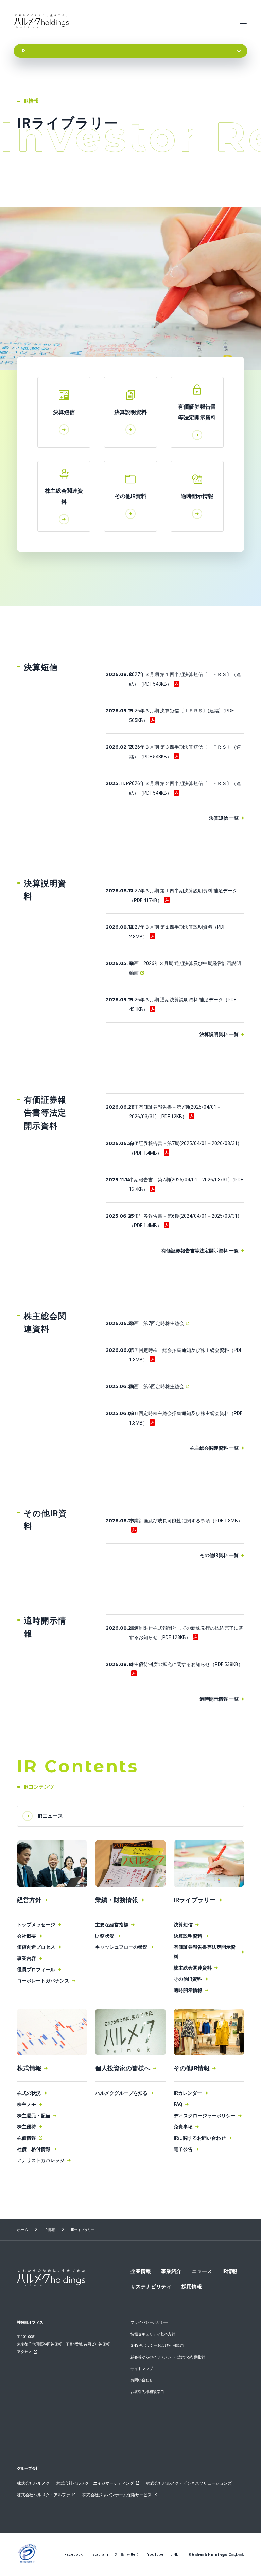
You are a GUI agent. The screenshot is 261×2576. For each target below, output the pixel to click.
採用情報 (192, 2287)
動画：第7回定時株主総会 (157, 1323)
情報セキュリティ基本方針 (153, 2334)
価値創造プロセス (36, 1947)
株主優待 (27, 2127)
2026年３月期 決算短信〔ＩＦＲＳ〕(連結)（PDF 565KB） (181, 715)
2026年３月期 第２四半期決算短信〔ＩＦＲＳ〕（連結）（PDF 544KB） (185, 788)
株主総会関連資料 (193, 1968)
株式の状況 (29, 2093)
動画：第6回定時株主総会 (157, 1386)
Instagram (99, 2554)
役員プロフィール (36, 1970)
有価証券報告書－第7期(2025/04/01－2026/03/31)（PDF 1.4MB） (184, 1148)
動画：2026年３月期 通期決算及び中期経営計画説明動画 (185, 968)
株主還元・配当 (34, 2116)
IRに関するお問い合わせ (200, 2138)
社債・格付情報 (34, 2149)
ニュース (202, 2271)
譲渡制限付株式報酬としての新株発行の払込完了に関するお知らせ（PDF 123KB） (186, 1633)
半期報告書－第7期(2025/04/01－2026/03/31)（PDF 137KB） (186, 1184)
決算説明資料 (188, 1936)
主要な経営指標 (112, 1925)
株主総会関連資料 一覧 (214, 1448)
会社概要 (27, 1936)
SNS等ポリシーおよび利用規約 (157, 2346)
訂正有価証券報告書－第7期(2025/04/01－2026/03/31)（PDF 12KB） (175, 1112)
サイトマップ (142, 2369)
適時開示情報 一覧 (219, 1699)
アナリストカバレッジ (41, 2160)
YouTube (155, 2554)
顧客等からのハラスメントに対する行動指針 (168, 2357)
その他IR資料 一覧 (219, 1555)
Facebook (73, 2554)
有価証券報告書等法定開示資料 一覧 (200, 1251)
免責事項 (183, 2127)
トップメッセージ (36, 1925)
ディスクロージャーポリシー (205, 2116)
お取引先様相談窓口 (147, 2392)
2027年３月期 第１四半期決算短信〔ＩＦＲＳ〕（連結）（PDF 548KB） (185, 679)
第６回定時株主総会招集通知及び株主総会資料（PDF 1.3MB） (186, 1418)
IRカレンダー (188, 2093)
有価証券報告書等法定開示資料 (205, 1952)
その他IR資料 (188, 1979)
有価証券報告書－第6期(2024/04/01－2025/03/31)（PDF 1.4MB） (184, 1221)
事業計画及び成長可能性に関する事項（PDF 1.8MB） (186, 1521)
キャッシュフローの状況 (121, 1947)
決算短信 (183, 1925)
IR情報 (50, 2230)
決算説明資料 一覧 (219, 1034)
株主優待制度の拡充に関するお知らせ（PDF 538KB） (186, 1664)
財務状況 (105, 1936)
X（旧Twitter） (128, 2554)
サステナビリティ (151, 2287)
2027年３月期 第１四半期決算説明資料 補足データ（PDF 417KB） (183, 895)
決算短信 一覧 (224, 818)
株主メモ (27, 2104)
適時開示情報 (188, 1990)
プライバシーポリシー (149, 2323)
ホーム (23, 2230)
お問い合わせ (142, 2380)
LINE (174, 2554)
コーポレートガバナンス (43, 1981)
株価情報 (27, 2138)
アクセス (24, 2352)
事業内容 (27, 1958)
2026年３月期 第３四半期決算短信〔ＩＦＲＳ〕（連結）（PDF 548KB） (185, 752)
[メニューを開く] (243, 22)
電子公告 (183, 2149)
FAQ (178, 2104)
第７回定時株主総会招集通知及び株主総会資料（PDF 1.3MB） (186, 1355)
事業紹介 (171, 2271)
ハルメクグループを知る (121, 2093)
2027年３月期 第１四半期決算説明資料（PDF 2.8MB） (177, 932)
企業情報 (141, 2271)
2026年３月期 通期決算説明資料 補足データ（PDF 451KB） (183, 1004)
